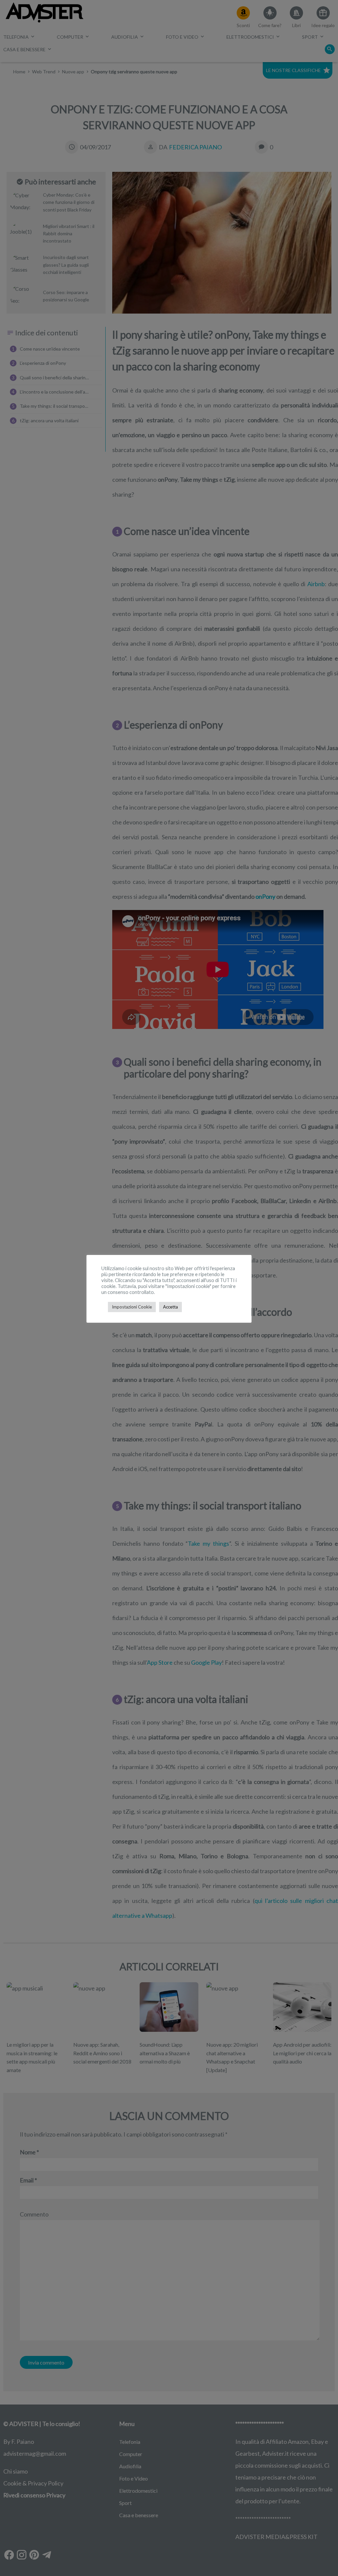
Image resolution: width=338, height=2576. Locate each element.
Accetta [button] (170, 1307)
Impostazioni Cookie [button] (132, 1307)
